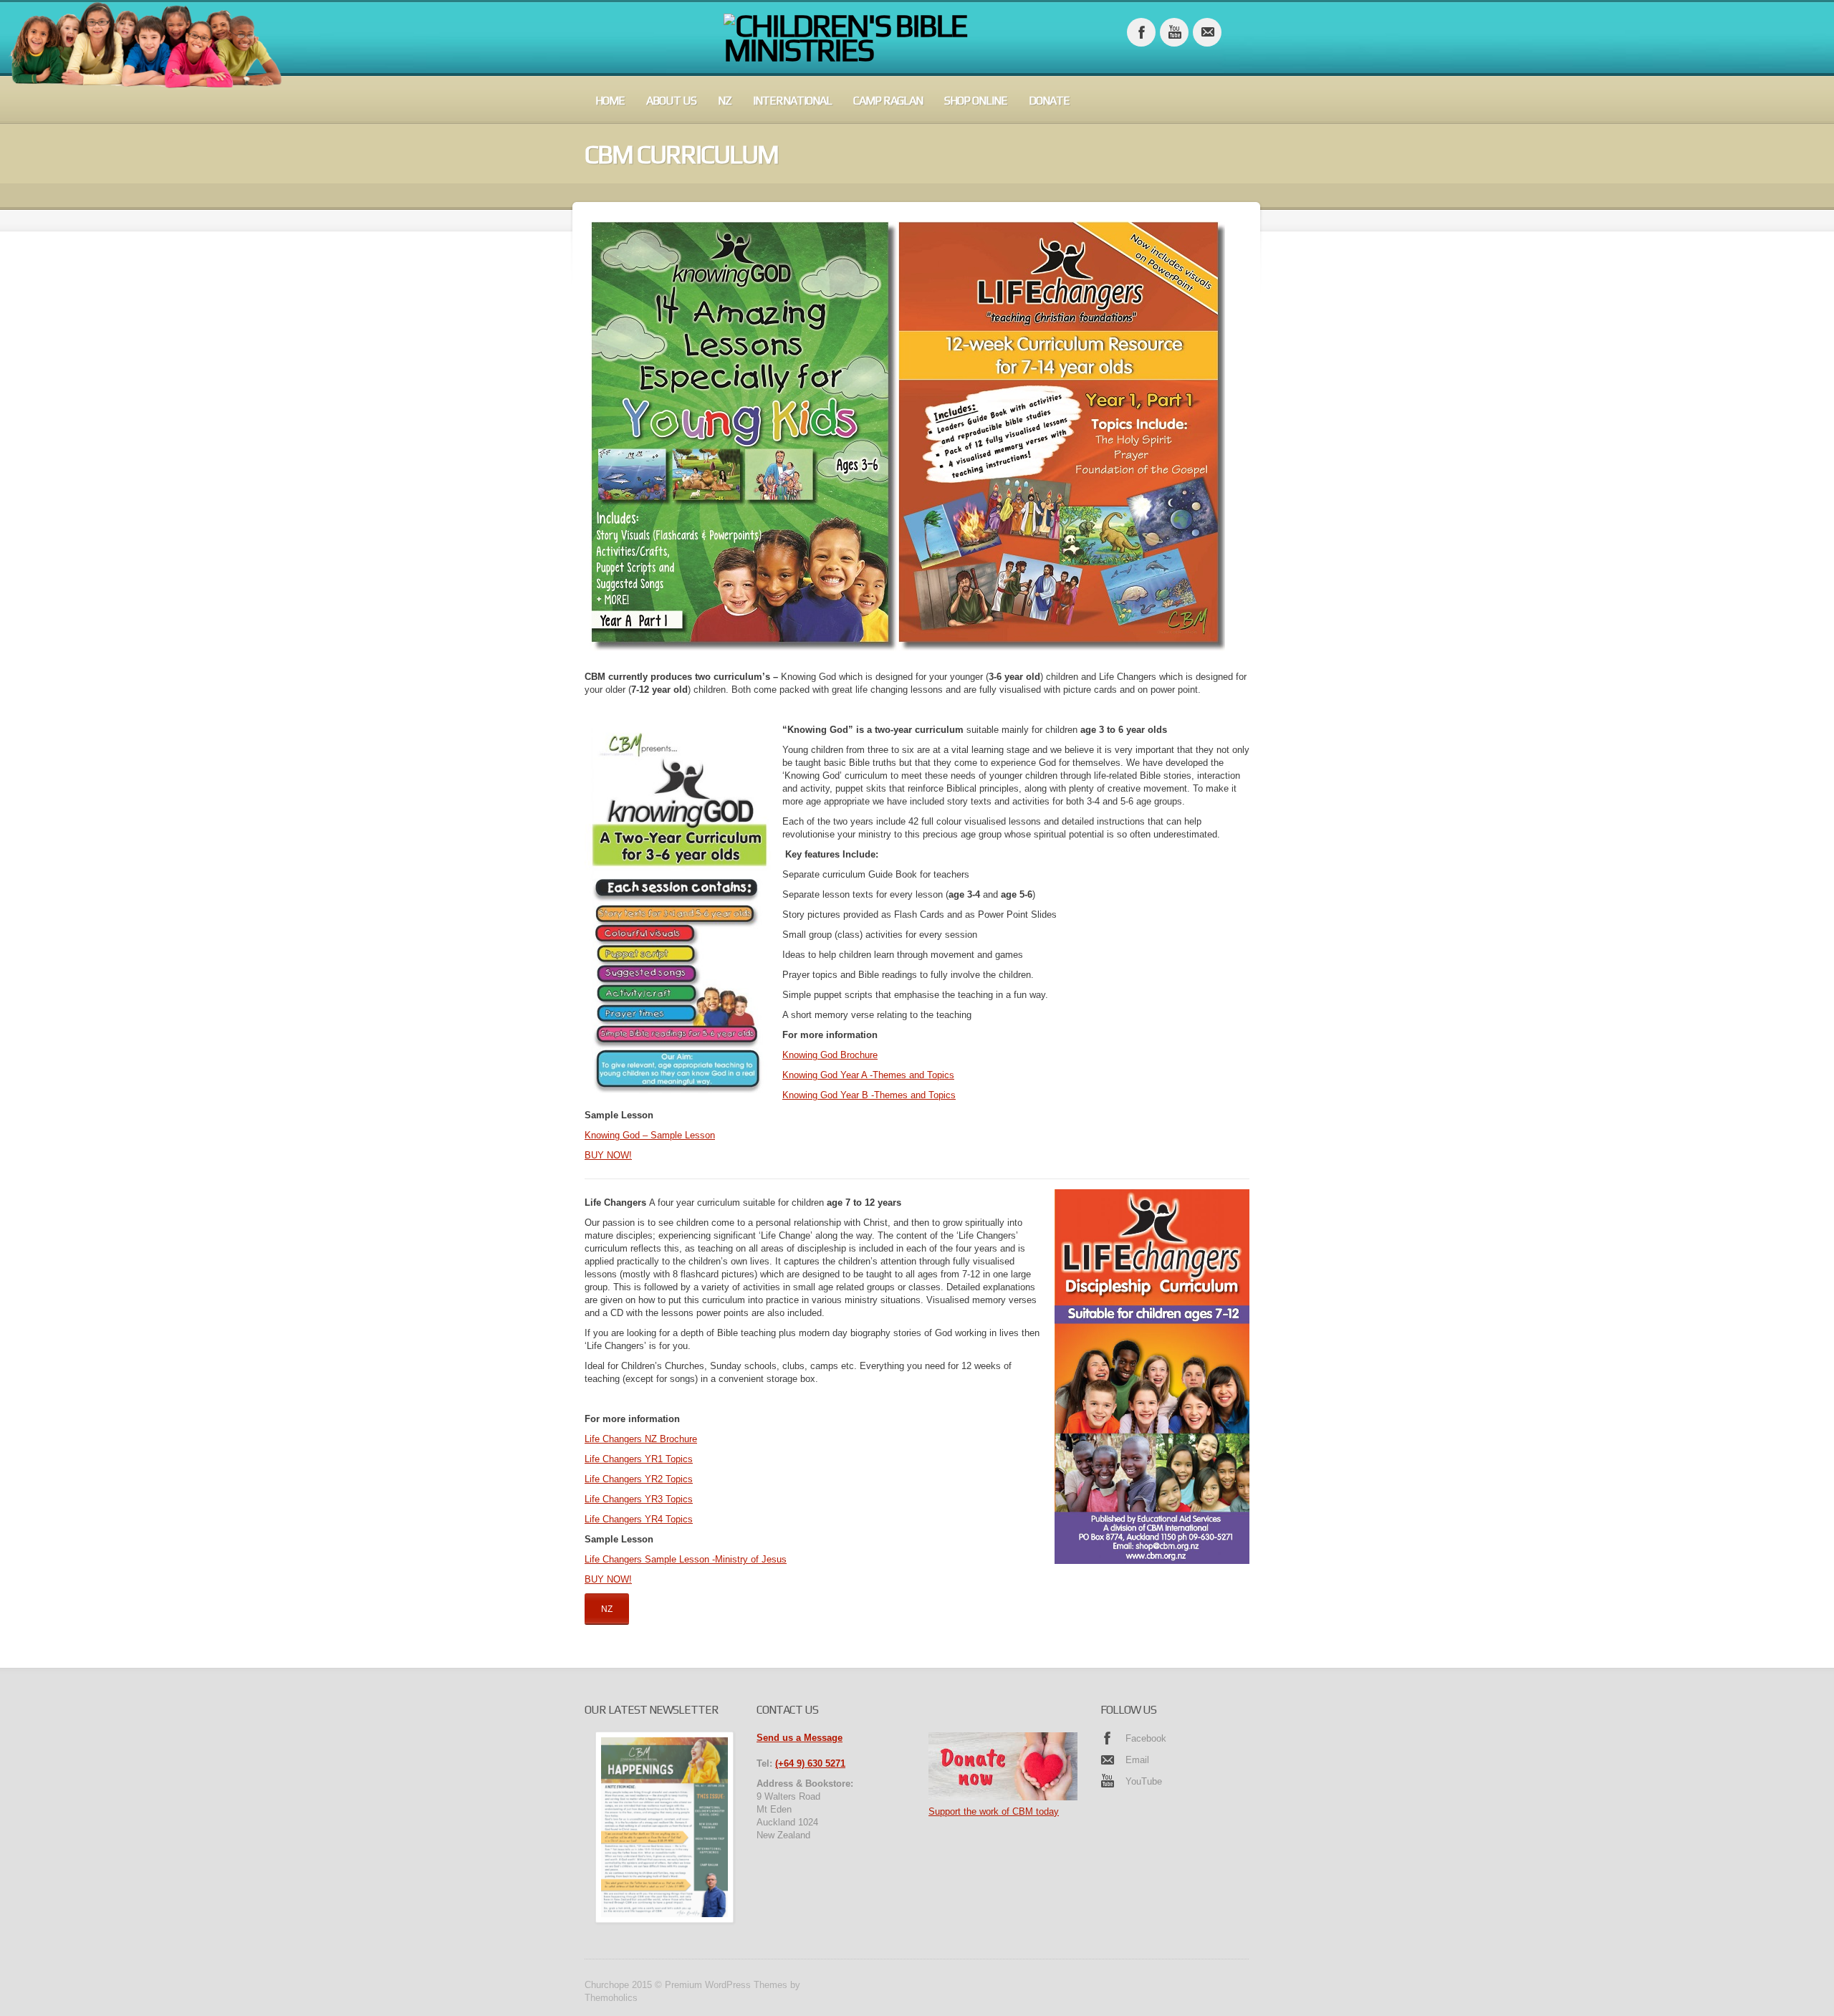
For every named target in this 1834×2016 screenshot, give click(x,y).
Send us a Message (800, 1738)
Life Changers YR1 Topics (639, 1459)
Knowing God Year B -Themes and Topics (869, 1095)
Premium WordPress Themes (726, 1985)
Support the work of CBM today (994, 1811)
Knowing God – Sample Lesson (650, 1135)
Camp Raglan (888, 101)
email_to (1207, 32)
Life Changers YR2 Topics (639, 1479)
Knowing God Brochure (830, 1055)
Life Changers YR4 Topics (639, 1519)
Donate (1049, 101)
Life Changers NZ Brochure (641, 1439)
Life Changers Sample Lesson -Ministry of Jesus (686, 1559)
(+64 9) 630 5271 (810, 1763)
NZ (725, 101)
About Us (671, 101)
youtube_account (1174, 32)
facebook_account (1141, 32)
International (792, 101)
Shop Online (976, 101)
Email (1137, 1760)
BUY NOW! (608, 1155)
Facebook (1146, 1738)
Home (610, 101)
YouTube (1144, 1781)
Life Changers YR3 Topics (639, 1499)
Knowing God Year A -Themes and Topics (868, 1075)
